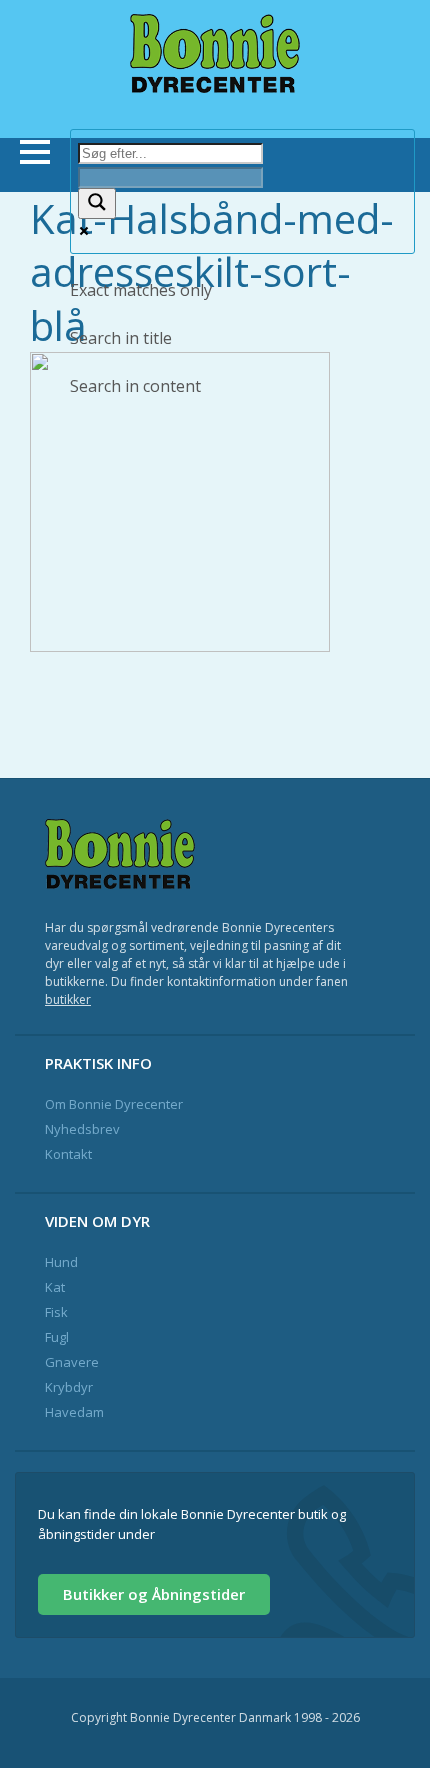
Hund (61, 1262)
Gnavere (72, 1362)
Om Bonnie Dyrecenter (114, 1104)
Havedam (74, 1412)
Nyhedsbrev (82, 1129)
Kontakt (68, 1154)
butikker (68, 999)
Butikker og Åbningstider (154, 1594)
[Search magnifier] (97, 203)
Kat (55, 1287)
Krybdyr (69, 1387)
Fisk (56, 1312)
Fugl (57, 1337)
